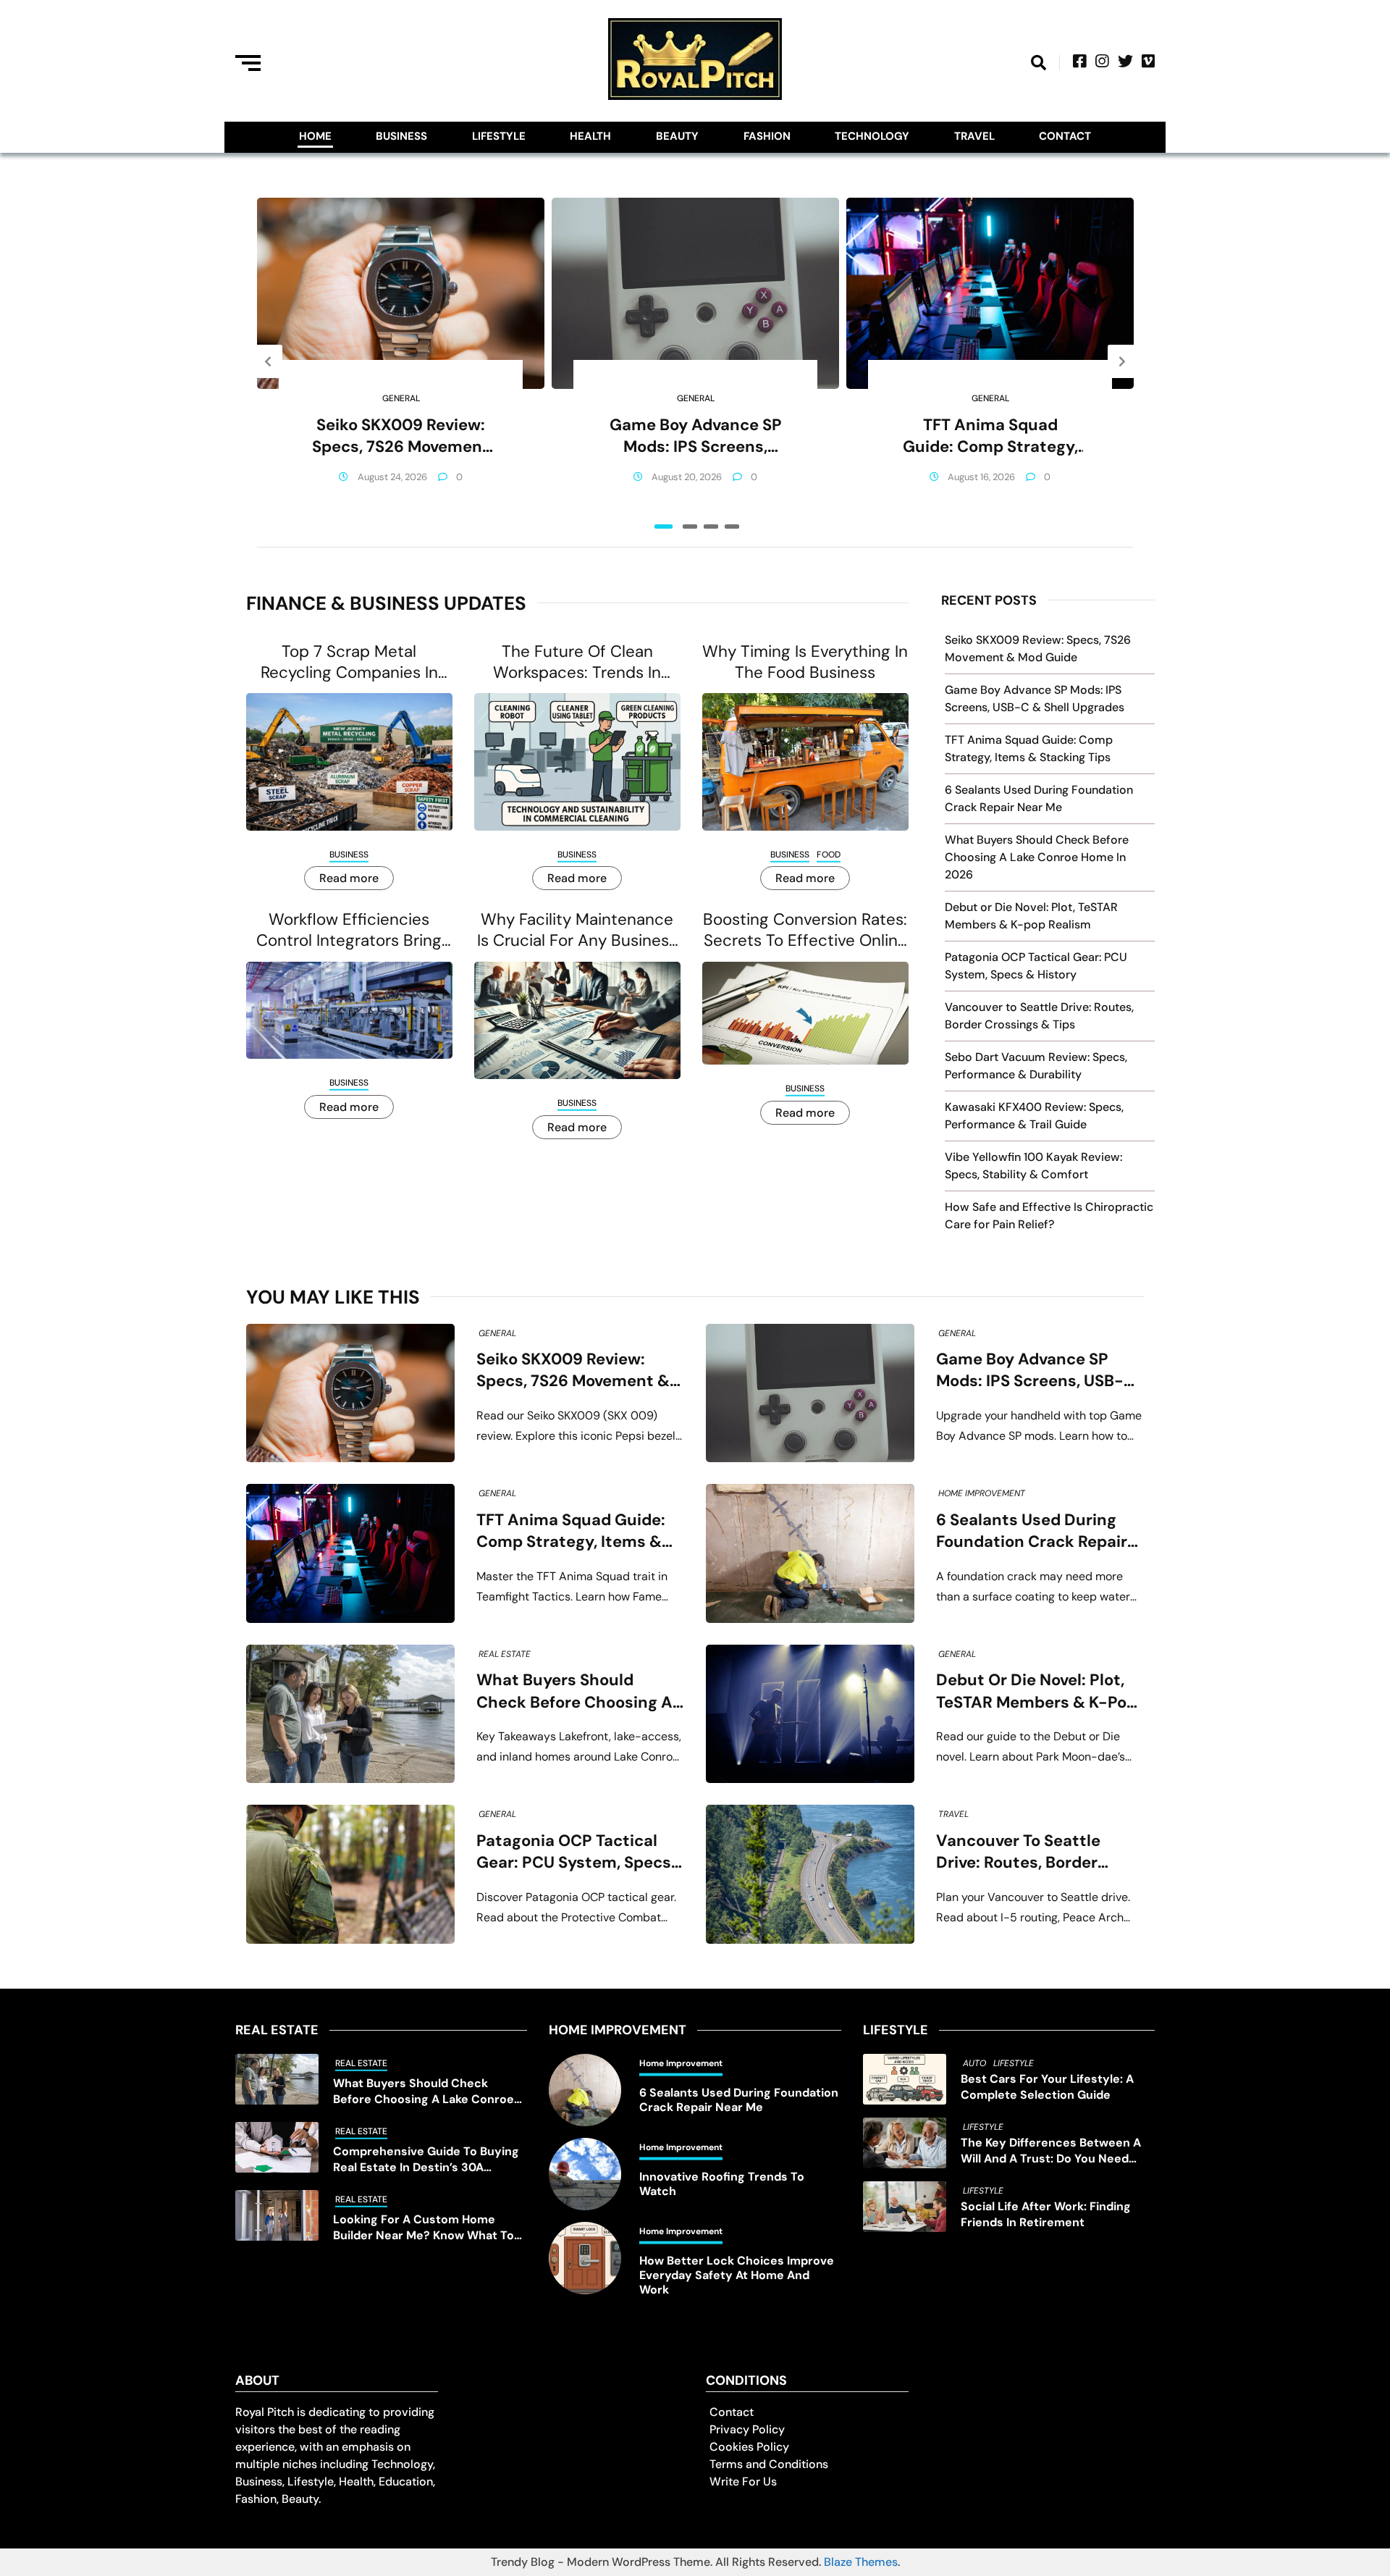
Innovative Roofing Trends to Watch (722, 2184)
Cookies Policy (749, 2447)
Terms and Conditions (769, 2464)
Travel (974, 136)
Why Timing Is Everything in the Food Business (805, 662)
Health (590, 136)
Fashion (767, 136)
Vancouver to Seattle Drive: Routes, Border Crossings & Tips (1018, 1852)
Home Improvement (982, 1493)
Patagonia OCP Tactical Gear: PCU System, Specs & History (574, 1852)
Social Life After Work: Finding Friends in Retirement (1046, 2214)
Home (315, 136)
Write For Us (743, 2481)
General (401, 398)
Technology (872, 136)
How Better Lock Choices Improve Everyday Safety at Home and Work (737, 2275)
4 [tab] (732, 526)
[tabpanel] (401, 361)
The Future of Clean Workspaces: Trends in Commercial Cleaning (577, 662)
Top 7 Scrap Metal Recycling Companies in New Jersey (349, 662)
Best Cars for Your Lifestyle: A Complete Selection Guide (1047, 2087)
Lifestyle (499, 136)
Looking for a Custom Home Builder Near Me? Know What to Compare (424, 2228)
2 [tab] (690, 526)
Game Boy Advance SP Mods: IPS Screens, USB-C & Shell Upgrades (695, 436)
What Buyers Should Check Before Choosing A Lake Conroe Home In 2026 (1037, 857)
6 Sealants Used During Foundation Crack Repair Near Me (1032, 1531)
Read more (349, 878)
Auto (974, 2063)
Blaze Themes (861, 2562)
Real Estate (505, 1654)
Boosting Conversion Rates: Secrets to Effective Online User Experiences (805, 930)
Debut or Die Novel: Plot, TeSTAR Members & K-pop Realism (1036, 1691)
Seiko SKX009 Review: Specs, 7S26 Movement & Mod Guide (401, 436)
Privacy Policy (747, 2429)
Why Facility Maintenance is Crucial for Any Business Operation (577, 930)
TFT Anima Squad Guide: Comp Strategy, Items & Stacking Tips (990, 436)
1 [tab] (664, 526)
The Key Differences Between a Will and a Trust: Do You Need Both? (1051, 2151)
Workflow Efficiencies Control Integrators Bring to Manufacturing (349, 930)
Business (401, 136)
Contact (1065, 136)
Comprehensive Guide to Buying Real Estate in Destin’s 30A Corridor (426, 2160)
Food (829, 855)
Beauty (677, 136)
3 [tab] (711, 526)
